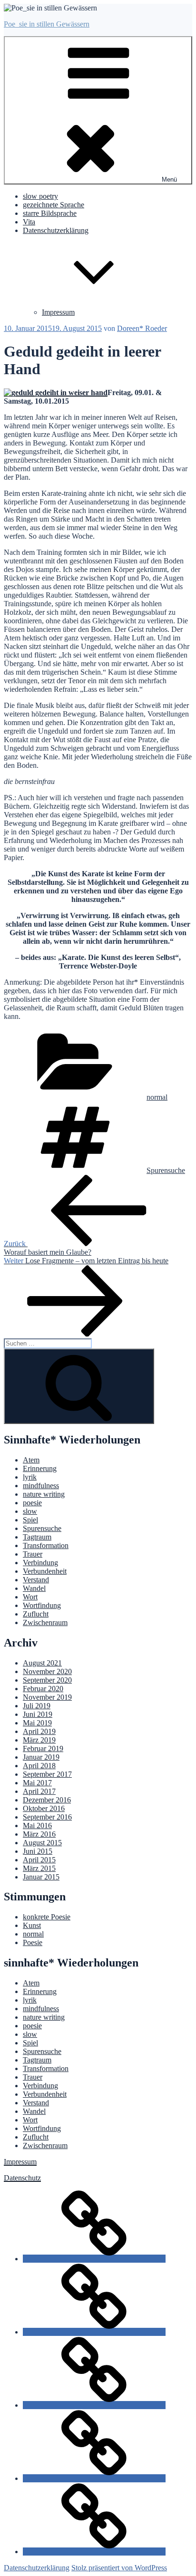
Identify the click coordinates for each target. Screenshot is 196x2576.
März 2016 (39, 1834)
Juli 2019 (37, 1706)
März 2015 (39, 1868)
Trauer (33, 1554)
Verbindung (40, 1563)
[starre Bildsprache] (94, 2405)
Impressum (58, 312)
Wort (30, 1597)
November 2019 (47, 1697)
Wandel (34, 1588)
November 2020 (47, 1671)
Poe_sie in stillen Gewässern (47, 24)
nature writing (44, 1494)
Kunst (32, 1925)
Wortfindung (42, 1605)
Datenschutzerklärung (37, 2568)
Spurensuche (166, 1170)
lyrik (30, 1477)
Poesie (33, 1942)
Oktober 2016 (44, 1808)
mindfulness (41, 1486)
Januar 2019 (41, 1757)
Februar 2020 (43, 1689)
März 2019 (39, 1740)
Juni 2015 (38, 1851)
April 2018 (39, 1766)
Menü (169, 179)
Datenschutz (22, 2178)
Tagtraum (37, 1537)
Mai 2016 (37, 1825)
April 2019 (39, 1731)
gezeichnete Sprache (54, 205)
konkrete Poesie (47, 1917)
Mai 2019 (37, 1723)
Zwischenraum (45, 1622)
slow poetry (40, 196)
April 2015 (39, 1860)
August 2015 (42, 1843)
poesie (32, 1503)
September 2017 (47, 1774)
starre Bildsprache (50, 213)
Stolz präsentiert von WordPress (119, 2568)
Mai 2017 (37, 1783)
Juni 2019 (38, 1714)
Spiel (30, 1520)
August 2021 (42, 1663)
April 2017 (39, 1791)
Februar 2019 (43, 1748)
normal (157, 1097)
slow (30, 1511)
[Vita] (94, 2478)
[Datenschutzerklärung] (94, 2552)
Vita (29, 222)
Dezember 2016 (47, 1800)
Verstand (36, 1580)
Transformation (46, 1545)
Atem (31, 1460)
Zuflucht (36, 1614)
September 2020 (47, 1680)
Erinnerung (40, 1468)
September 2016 (47, 1817)
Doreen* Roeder (142, 328)
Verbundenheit (45, 1571)
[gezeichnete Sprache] (94, 2332)
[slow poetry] (94, 2259)
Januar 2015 (41, 1877)
